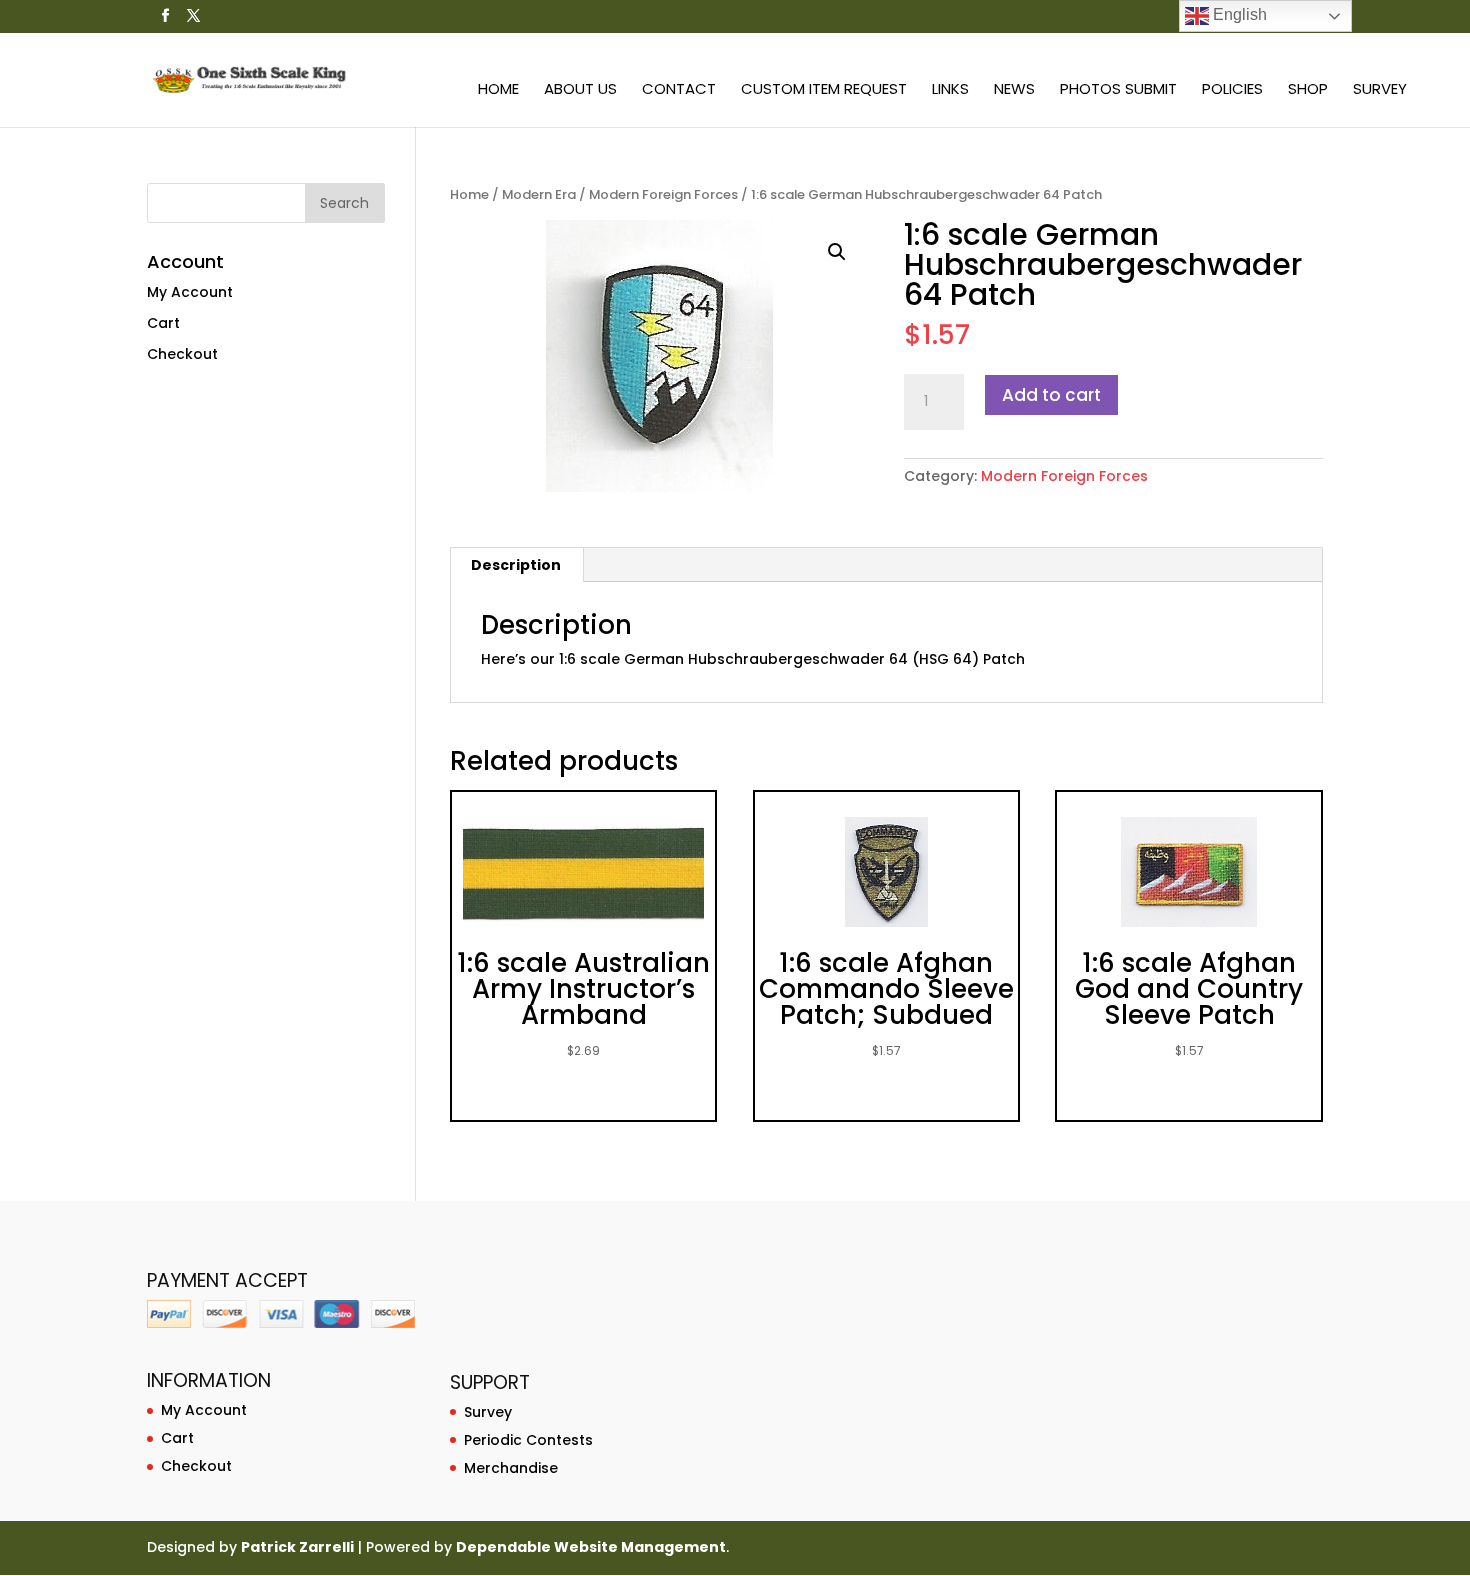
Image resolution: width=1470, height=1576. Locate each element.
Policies (1232, 90)
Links (950, 90)
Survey (1380, 90)
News (1014, 90)
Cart (163, 323)
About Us (580, 90)
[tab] (516, 565)
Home (498, 90)
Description (516, 565)
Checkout (182, 354)
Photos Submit (1118, 90)
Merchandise (511, 1468)
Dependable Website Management (591, 1547)
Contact (679, 90)
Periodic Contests (528, 1440)
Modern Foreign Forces (663, 194)
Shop (1308, 90)
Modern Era (539, 194)
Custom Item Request (824, 90)
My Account (190, 292)
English (1238, 14)
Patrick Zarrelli (297, 1547)
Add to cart (1051, 395)
